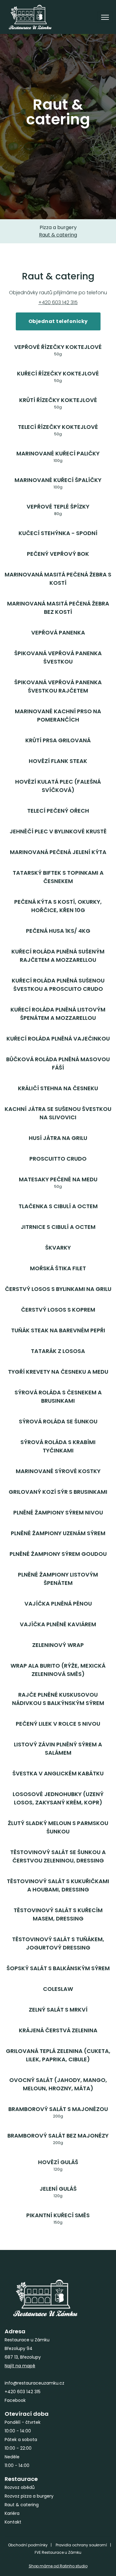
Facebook (15, 2400)
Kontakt (13, 2522)
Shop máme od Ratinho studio (58, 2566)
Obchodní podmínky (28, 2545)
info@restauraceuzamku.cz (34, 2383)
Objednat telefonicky (58, 321)
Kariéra (12, 2513)
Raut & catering (58, 235)
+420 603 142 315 (58, 302)
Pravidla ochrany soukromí (81, 2545)
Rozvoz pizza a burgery (29, 2496)
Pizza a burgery (58, 227)
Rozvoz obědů (20, 2487)
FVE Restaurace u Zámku (58, 2552)
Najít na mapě (20, 2366)
